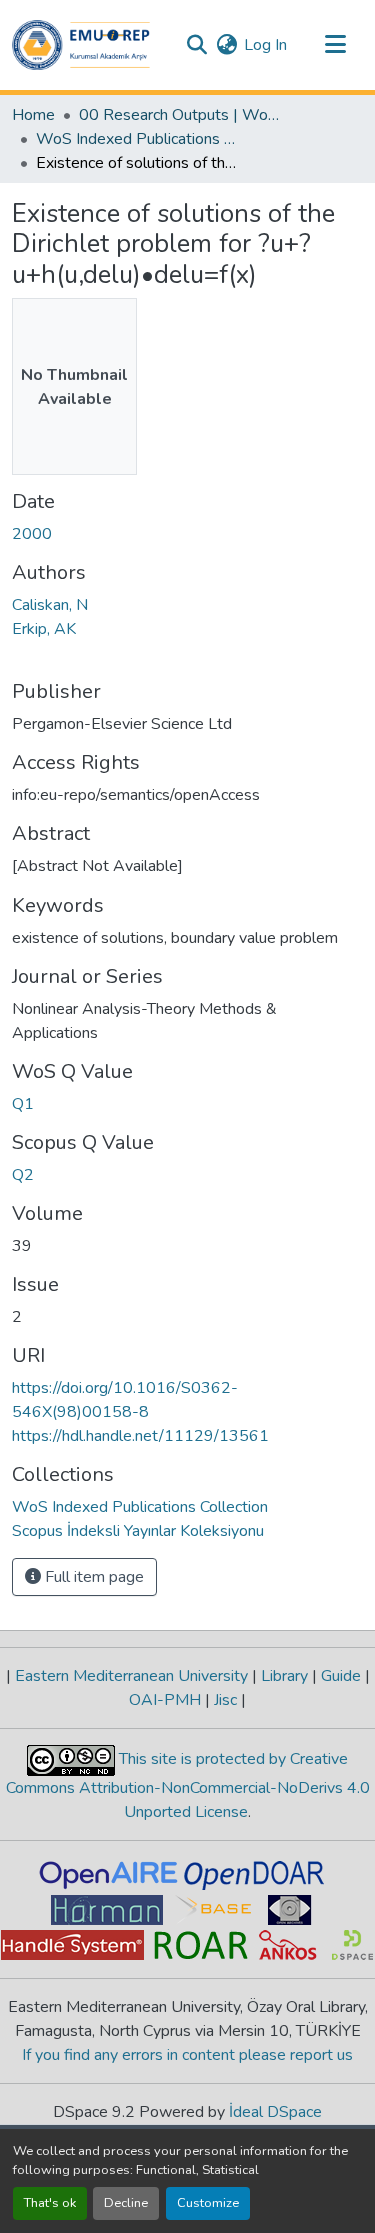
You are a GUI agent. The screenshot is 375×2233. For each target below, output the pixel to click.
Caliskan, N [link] (50, 605)
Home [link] (33, 115)
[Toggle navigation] (335, 45)
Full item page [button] (92, 1577)
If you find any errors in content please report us (187, 2055)
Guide (341, 1676)
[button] (81, 45)
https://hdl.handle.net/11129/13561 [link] (140, 1436)
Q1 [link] (23, 1104)
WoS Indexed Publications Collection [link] (136, 139)
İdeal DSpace (275, 2112)
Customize (208, 2203)
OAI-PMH (167, 1700)
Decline (126, 2203)
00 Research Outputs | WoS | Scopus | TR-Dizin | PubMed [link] (179, 115)
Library (284, 1676)
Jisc (225, 1700)
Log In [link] (265, 45)
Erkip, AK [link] (44, 629)
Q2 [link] (23, 1175)
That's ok (50, 2203)
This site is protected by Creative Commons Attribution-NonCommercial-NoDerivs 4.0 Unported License (188, 1785)
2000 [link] (32, 534)
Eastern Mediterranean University (131, 1676)
